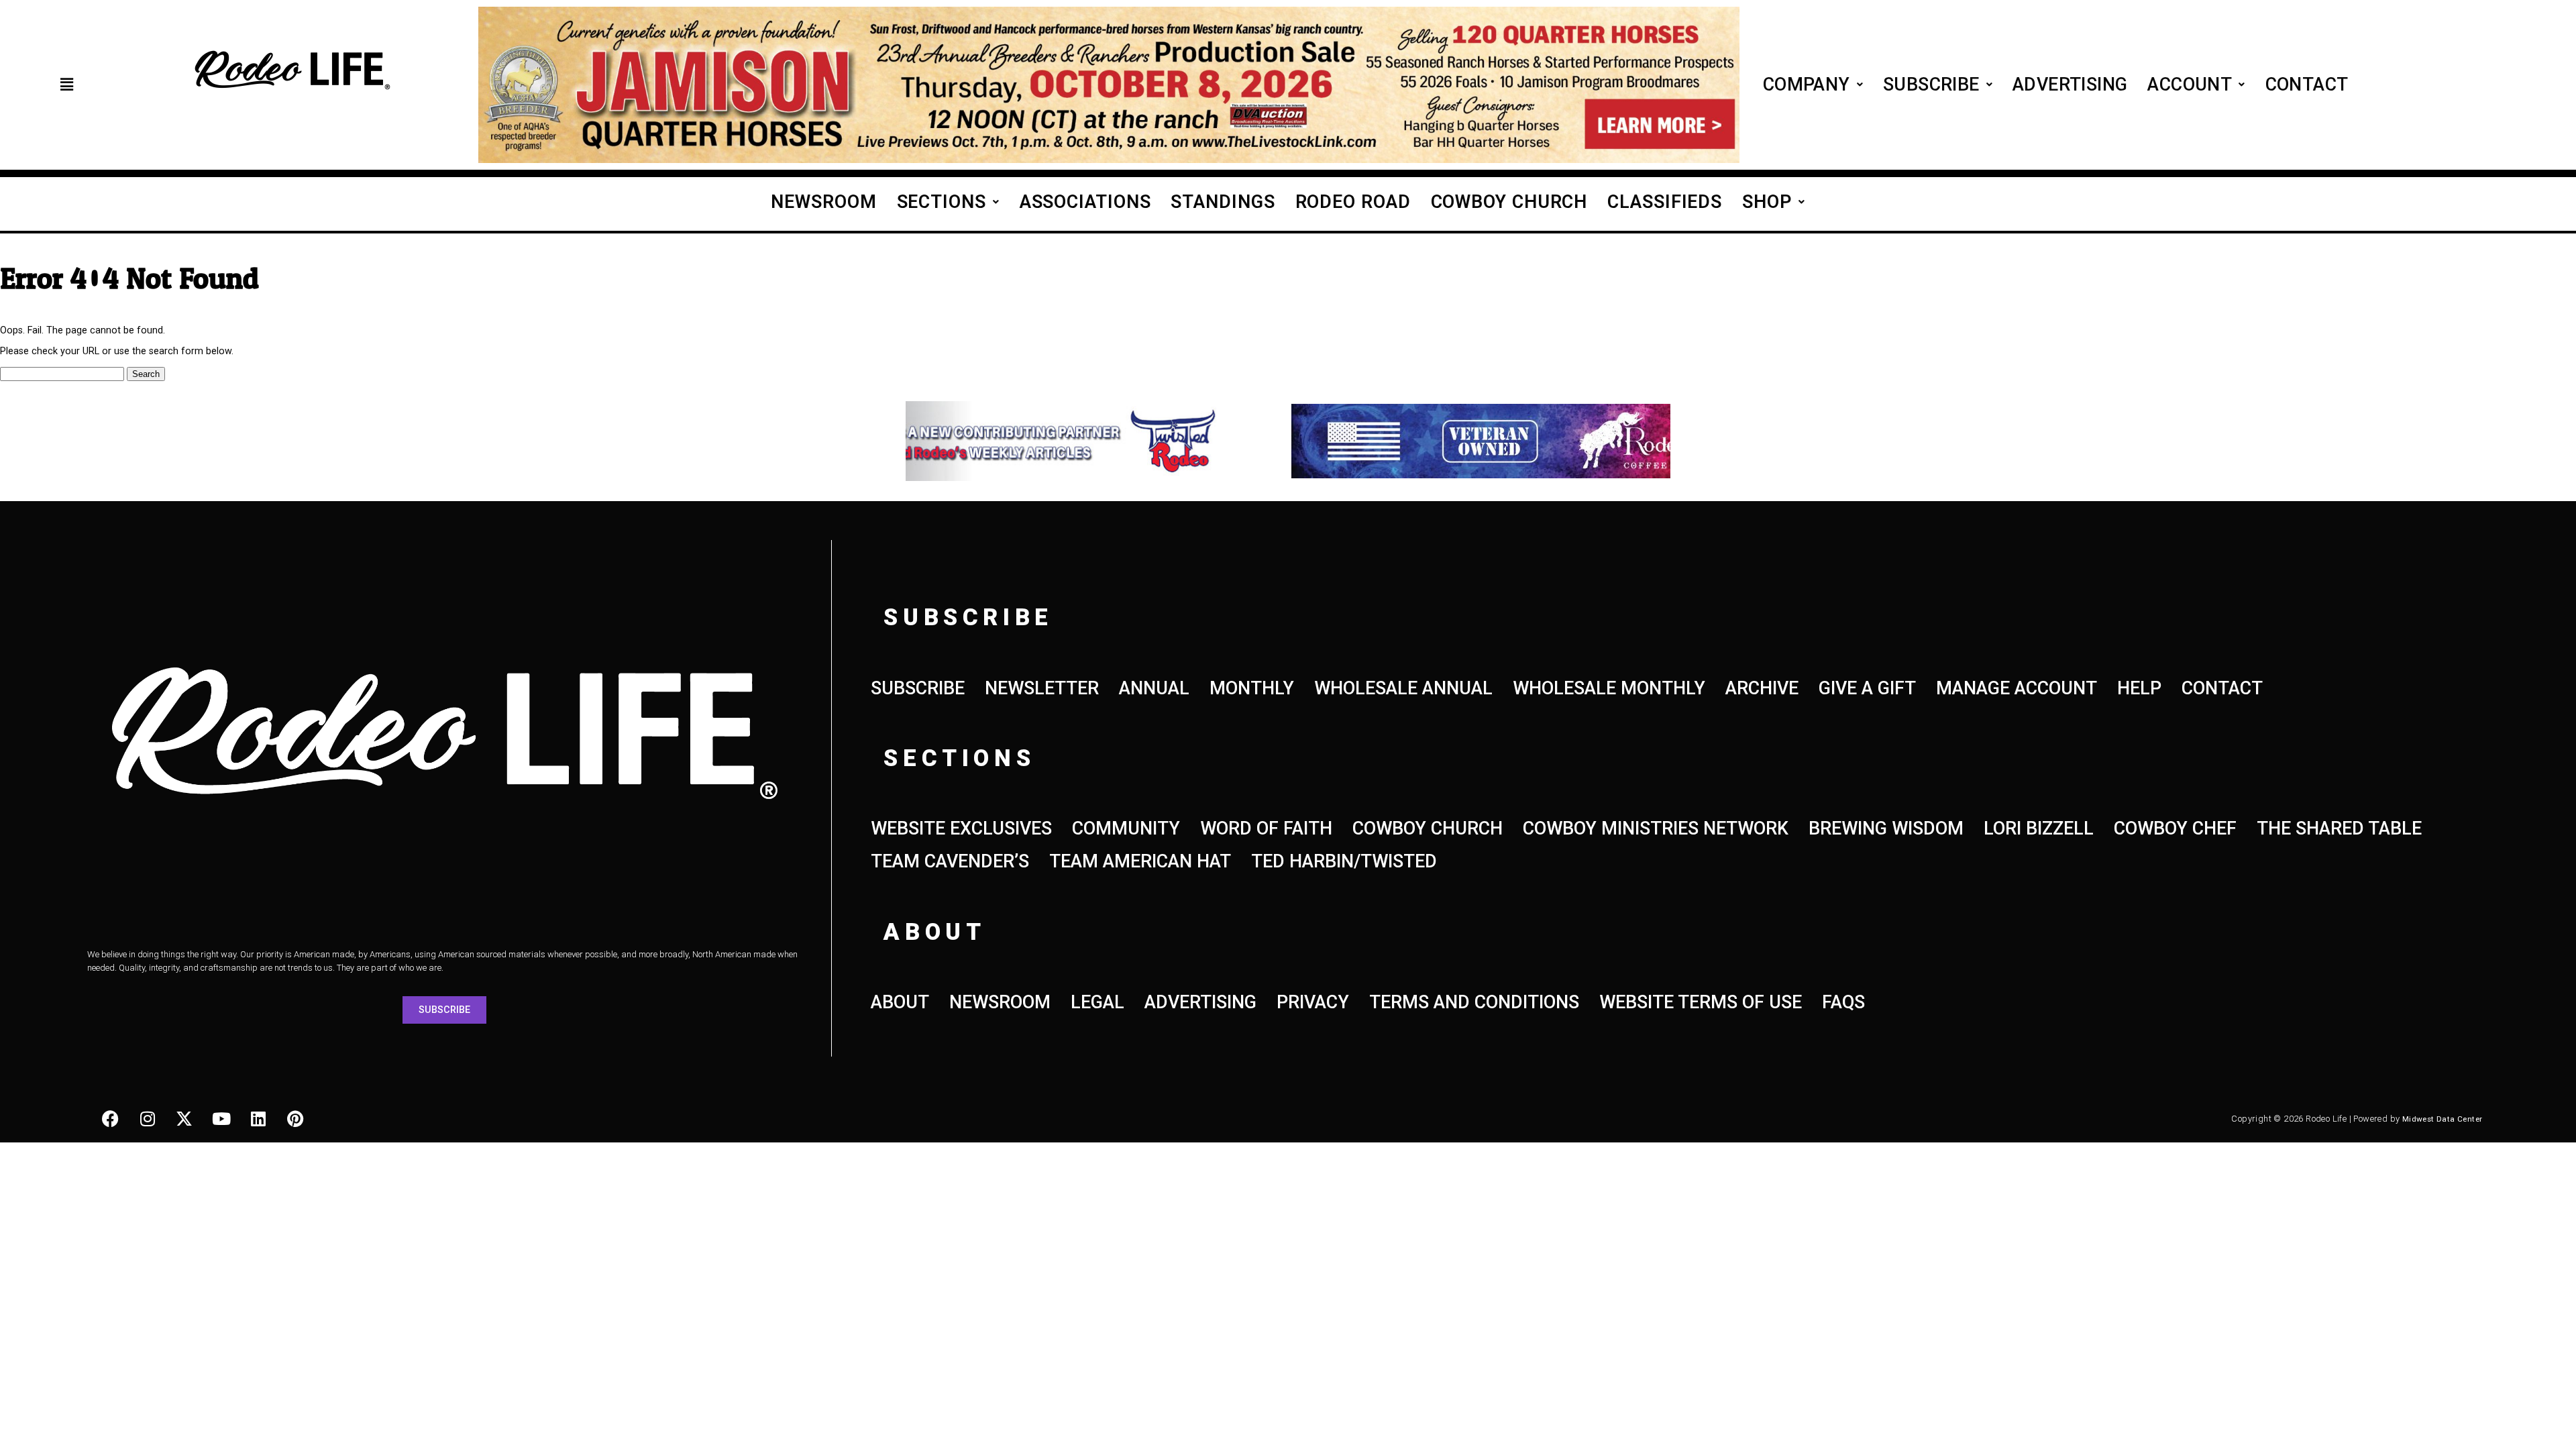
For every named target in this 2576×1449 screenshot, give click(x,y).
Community (1126, 828)
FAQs (1843, 1002)
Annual (1154, 688)
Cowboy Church (1509, 202)
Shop (1767, 202)
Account (2190, 85)
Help (2139, 688)
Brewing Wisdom (1886, 828)
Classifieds (1665, 202)
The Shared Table (2339, 828)
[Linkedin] (258, 1119)
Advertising (2070, 85)
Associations (1085, 202)
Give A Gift (1867, 688)
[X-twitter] (184, 1119)
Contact (2307, 85)
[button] (66, 85)
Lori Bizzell (2039, 828)
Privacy (1313, 1002)
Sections (942, 202)
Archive (1762, 688)
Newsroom (823, 202)
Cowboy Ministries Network (1656, 828)
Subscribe (1931, 85)
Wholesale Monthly (1609, 688)
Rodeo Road (1353, 202)
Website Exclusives (961, 828)
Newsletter (1042, 688)
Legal (1097, 1002)
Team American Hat (1140, 861)
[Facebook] (111, 1119)
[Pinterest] (295, 1119)
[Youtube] (221, 1119)
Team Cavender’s (950, 861)
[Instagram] (148, 1119)
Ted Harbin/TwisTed (1344, 861)
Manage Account (2017, 688)
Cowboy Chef (2175, 828)
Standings (1223, 202)
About (900, 1002)
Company (1807, 85)
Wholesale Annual (1403, 688)
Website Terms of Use (1701, 1002)
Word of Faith (1266, 828)
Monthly (1252, 688)
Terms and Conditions (1474, 1002)
